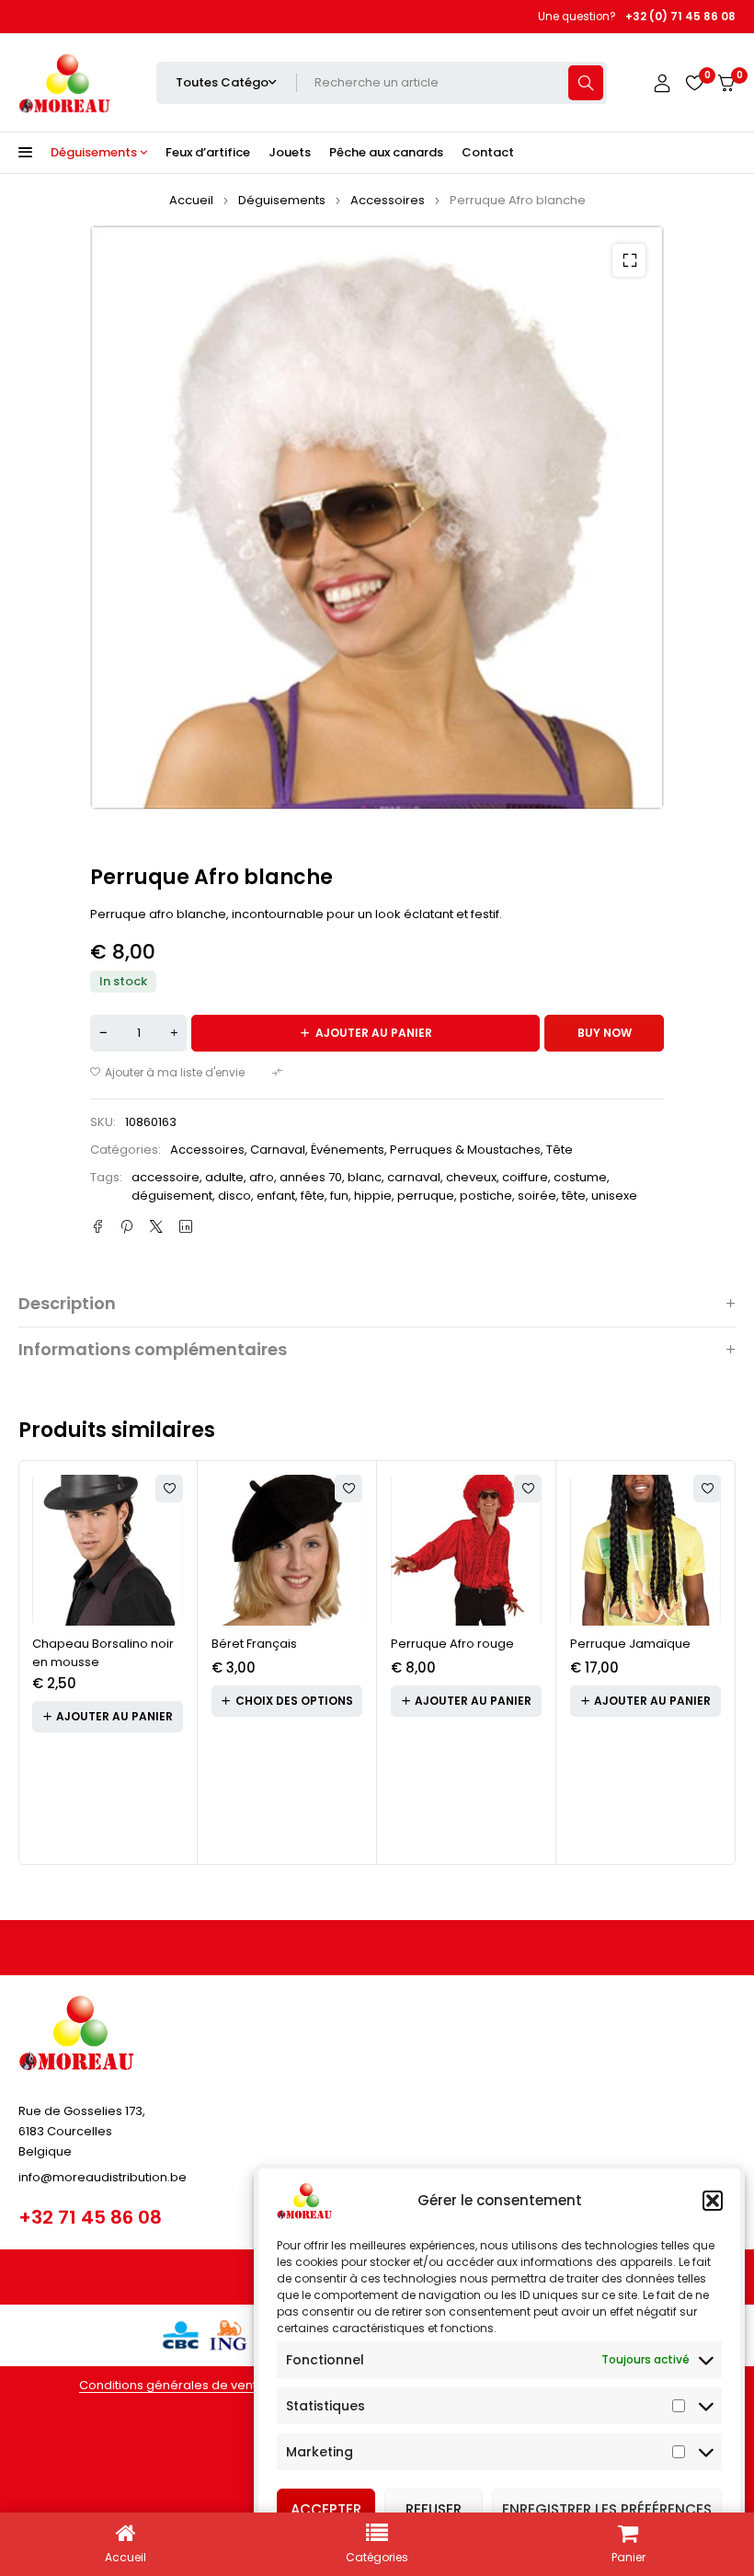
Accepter (326, 2509)
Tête (560, 1150)
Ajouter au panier (374, 1033)
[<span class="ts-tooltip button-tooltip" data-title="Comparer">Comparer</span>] (280, 1073)
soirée (537, 1196)
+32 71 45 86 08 (90, 2217)
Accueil (191, 200)
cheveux (471, 1177)
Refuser (434, 2509)
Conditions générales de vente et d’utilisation (214, 2385)
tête (574, 1196)
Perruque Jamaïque (630, 1644)
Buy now (605, 1033)
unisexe (614, 1196)
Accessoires (388, 200)
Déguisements (282, 200)
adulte (224, 1177)
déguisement (172, 1196)
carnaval (414, 1177)
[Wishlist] (694, 83)
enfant (276, 1196)
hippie (373, 1196)
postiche (486, 1196)
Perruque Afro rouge (452, 1644)
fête (313, 1196)
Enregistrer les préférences (607, 2509)
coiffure (525, 1177)
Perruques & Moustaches (465, 1150)
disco (234, 1196)
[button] (713, 2201)
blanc (365, 1177)
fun (339, 1196)
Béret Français (254, 1644)
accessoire (166, 1177)
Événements (348, 1150)
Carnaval (278, 1150)
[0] (726, 83)
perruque (426, 1196)
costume (580, 1177)
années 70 (311, 1177)
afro (262, 1177)
